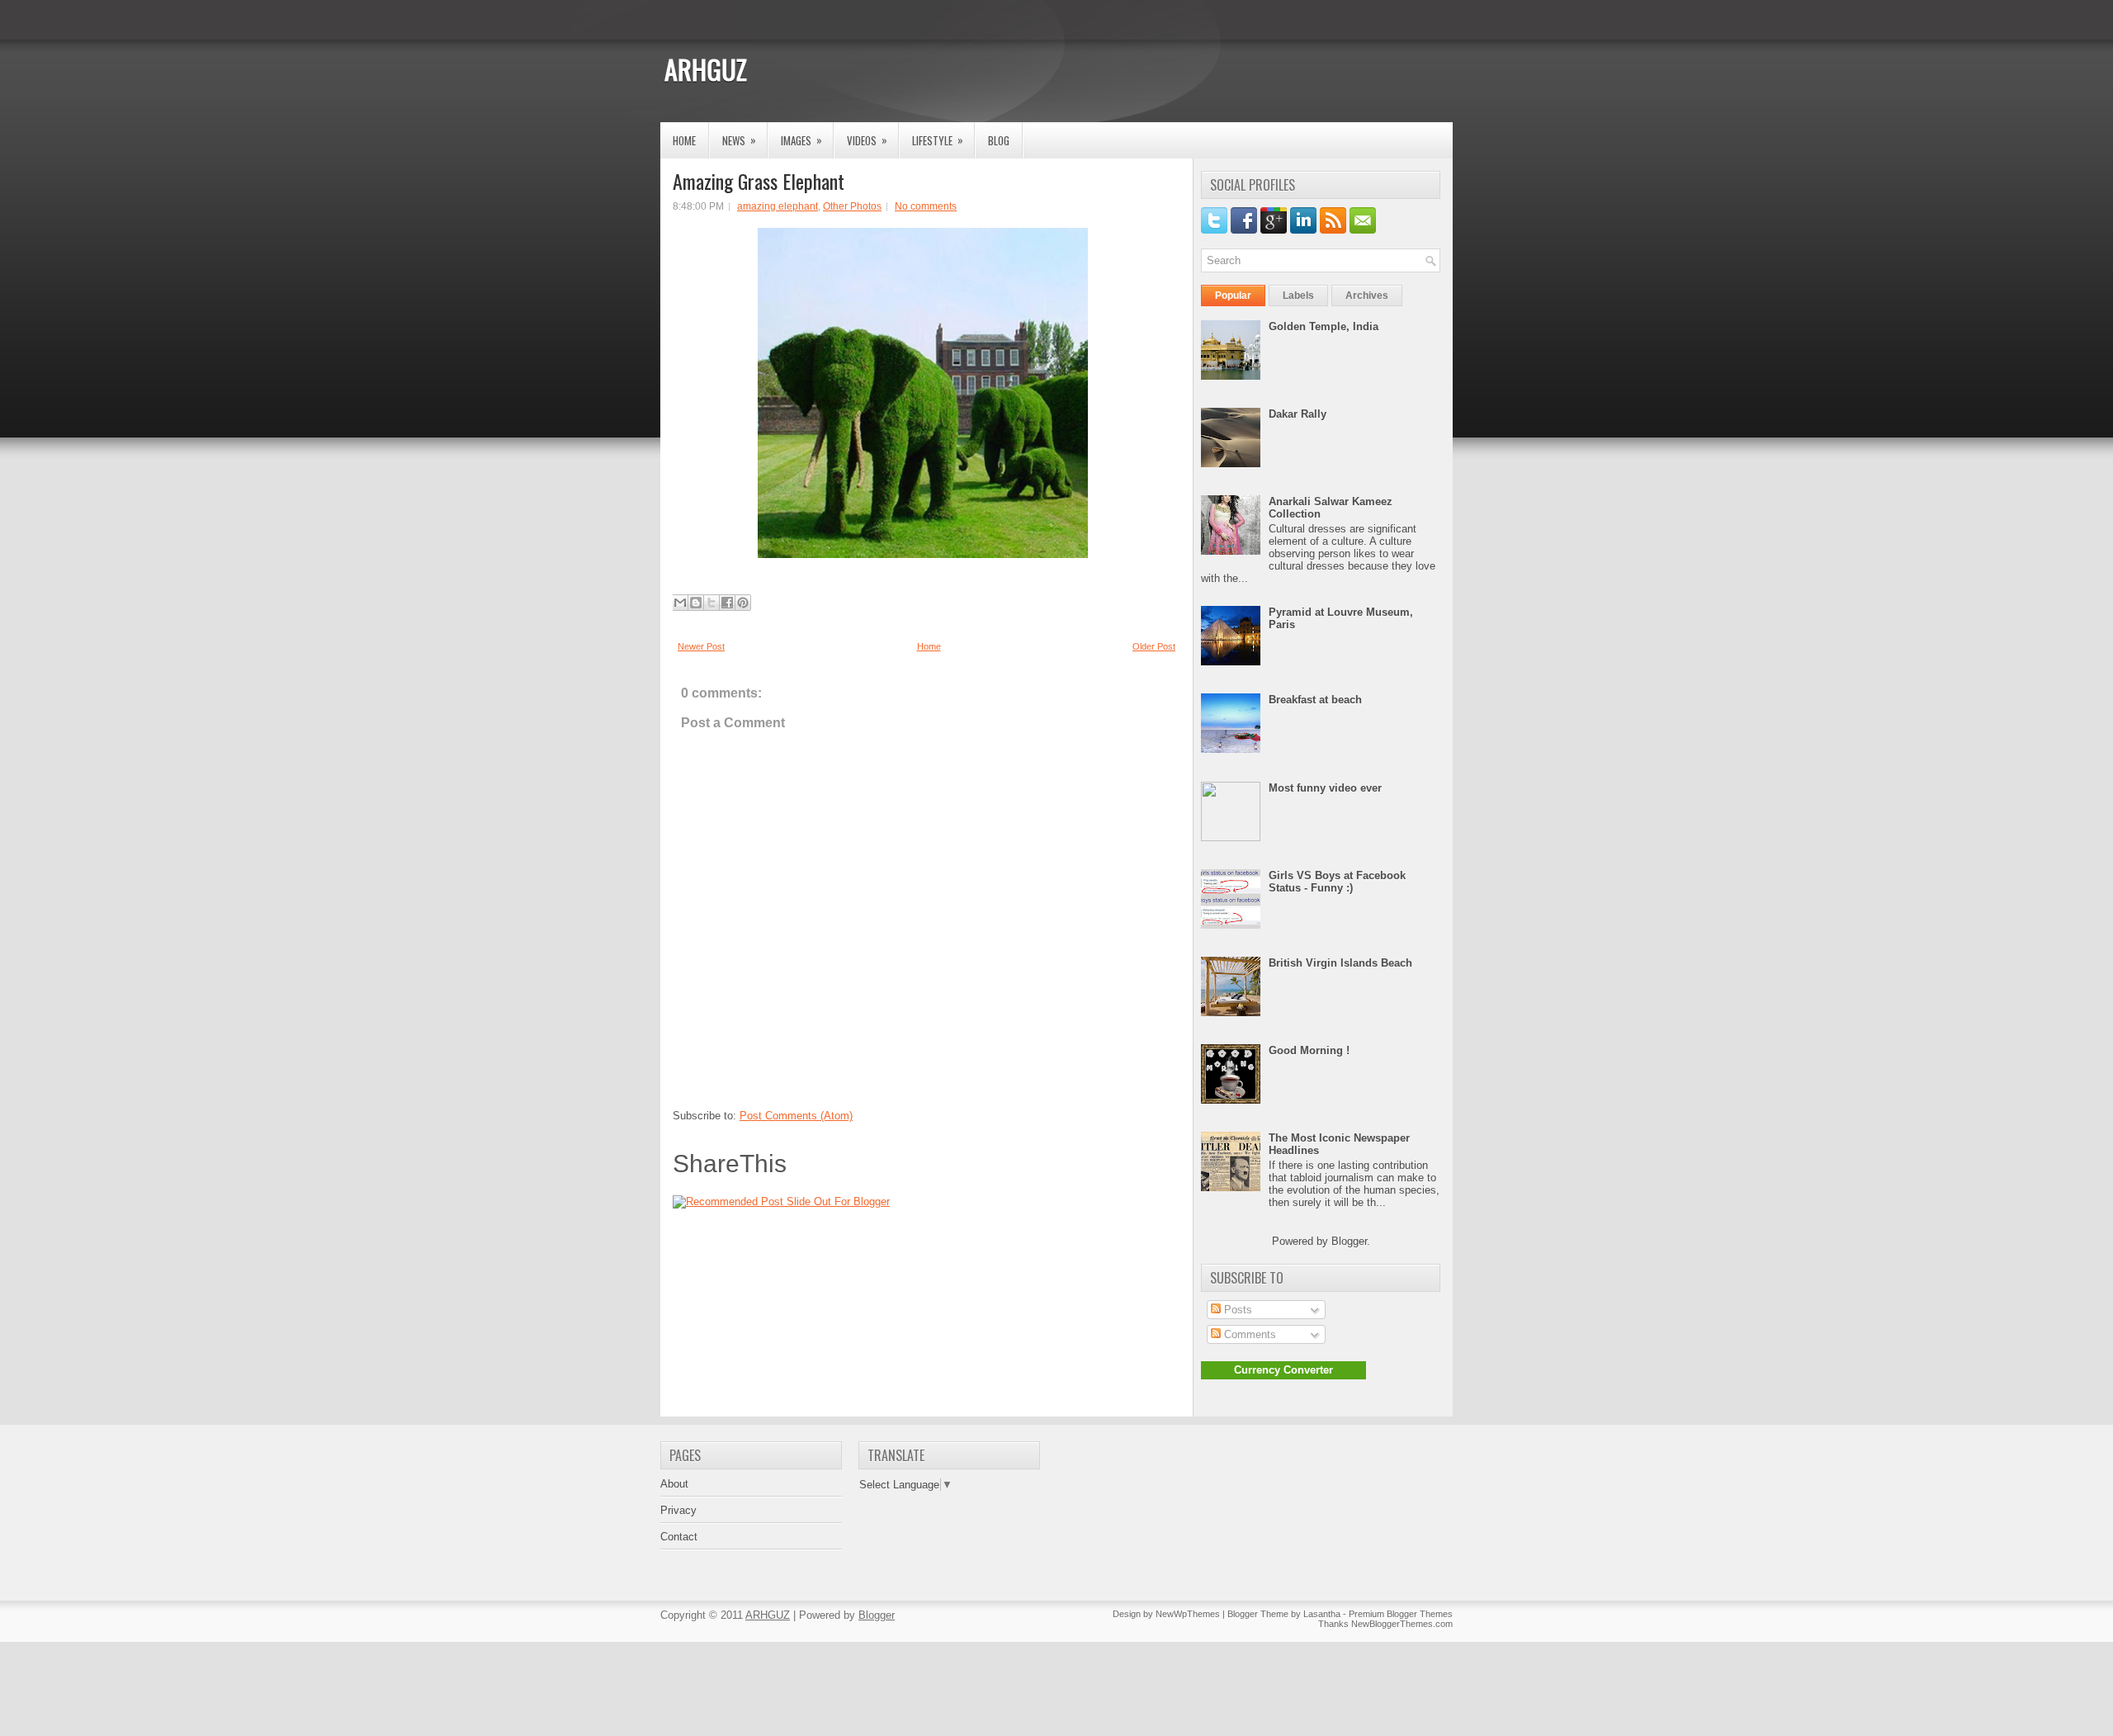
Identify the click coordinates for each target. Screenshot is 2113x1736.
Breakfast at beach (1315, 700)
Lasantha (1322, 1614)
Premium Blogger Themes (1401, 1614)
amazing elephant (778, 206)
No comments (926, 206)
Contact (679, 1537)
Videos (867, 140)
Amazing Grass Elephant (759, 181)
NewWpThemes (1188, 1614)
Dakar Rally (1298, 414)
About (674, 1484)
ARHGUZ (706, 69)
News (739, 140)
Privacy (678, 1510)
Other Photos (852, 206)
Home (684, 140)
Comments (1248, 1334)
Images (801, 140)
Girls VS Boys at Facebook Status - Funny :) (1337, 882)
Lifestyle (938, 140)
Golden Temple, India (1324, 326)
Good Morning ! (1309, 1050)
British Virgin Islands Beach (1340, 963)
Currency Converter (1283, 1370)
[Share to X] (711, 603)
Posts (1236, 1310)
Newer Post (701, 646)
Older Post (1154, 646)
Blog (999, 140)
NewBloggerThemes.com (1402, 1624)
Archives (1367, 296)
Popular (1233, 296)
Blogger (1349, 1241)
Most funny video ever (1325, 788)
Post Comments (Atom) (796, 1116)
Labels (1298, 296)
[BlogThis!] (696, 603)
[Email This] (680, 603)
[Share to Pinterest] (743, 603)
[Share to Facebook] (727, 603)
